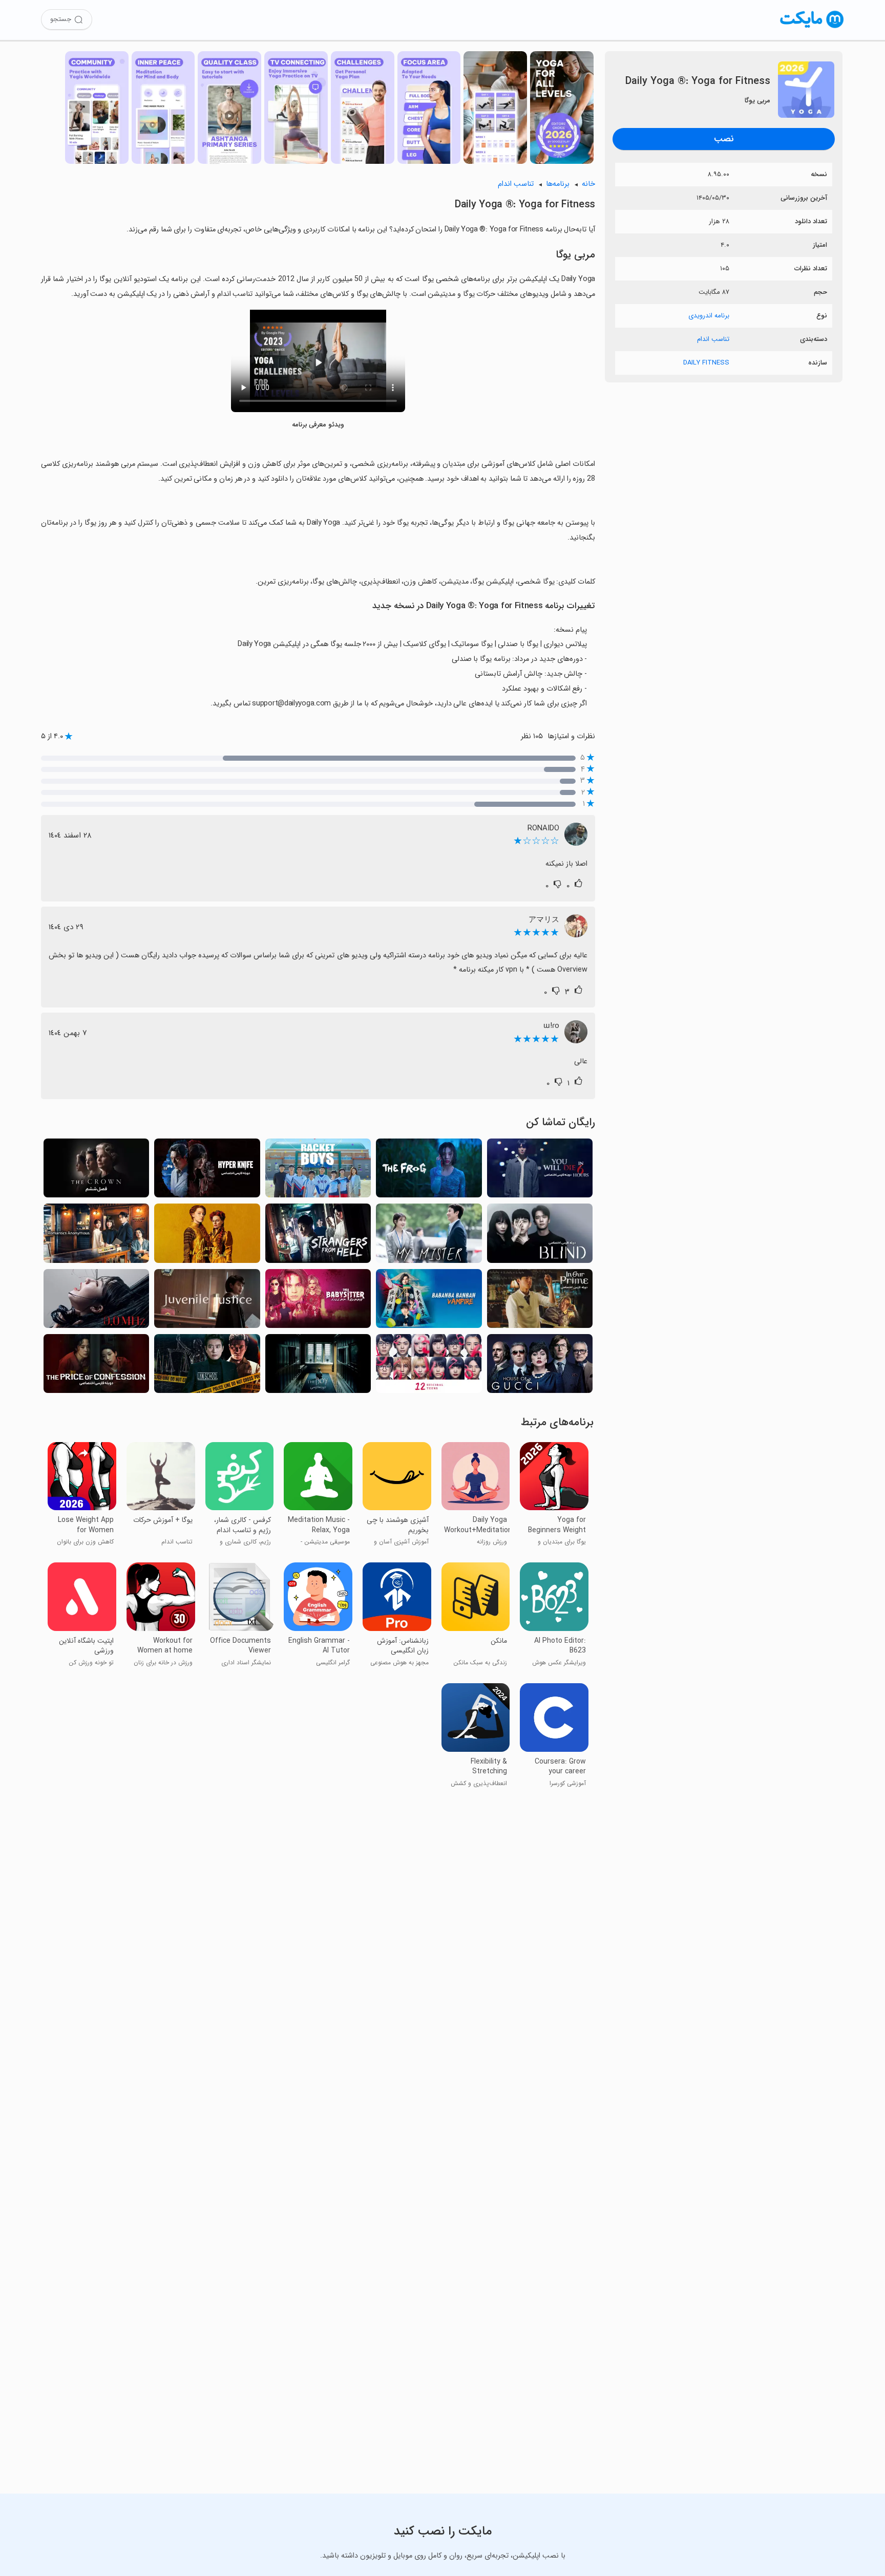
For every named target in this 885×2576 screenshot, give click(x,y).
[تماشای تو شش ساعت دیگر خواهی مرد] (540, 1171)
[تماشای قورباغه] (429, 1171)
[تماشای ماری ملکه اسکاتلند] (207, 1236)
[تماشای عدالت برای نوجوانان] (207, 1302)
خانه (588, 184)
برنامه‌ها (558, 184)
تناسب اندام (713, 339)
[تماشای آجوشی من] (429, 1236)
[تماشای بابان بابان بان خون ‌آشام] (429, 1302)
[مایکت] (812, 28)
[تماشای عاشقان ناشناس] (96, 1236)
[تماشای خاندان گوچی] (540, 1367)
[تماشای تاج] (96, 1171)
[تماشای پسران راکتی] (318, 1171)
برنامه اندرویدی (709, 316)
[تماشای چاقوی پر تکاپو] (207, 1171)
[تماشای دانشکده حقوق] (207, 1367)
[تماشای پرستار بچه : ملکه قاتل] (318, 1302)
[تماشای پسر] (318, 1367)
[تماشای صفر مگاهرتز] (96, 1302)
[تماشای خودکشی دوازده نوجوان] (429, 1367)
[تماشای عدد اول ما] (540, 1302)
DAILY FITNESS (706, 363)
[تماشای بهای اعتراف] (96, 1367)
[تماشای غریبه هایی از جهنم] (318, 1236)
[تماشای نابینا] (540, 1236)
